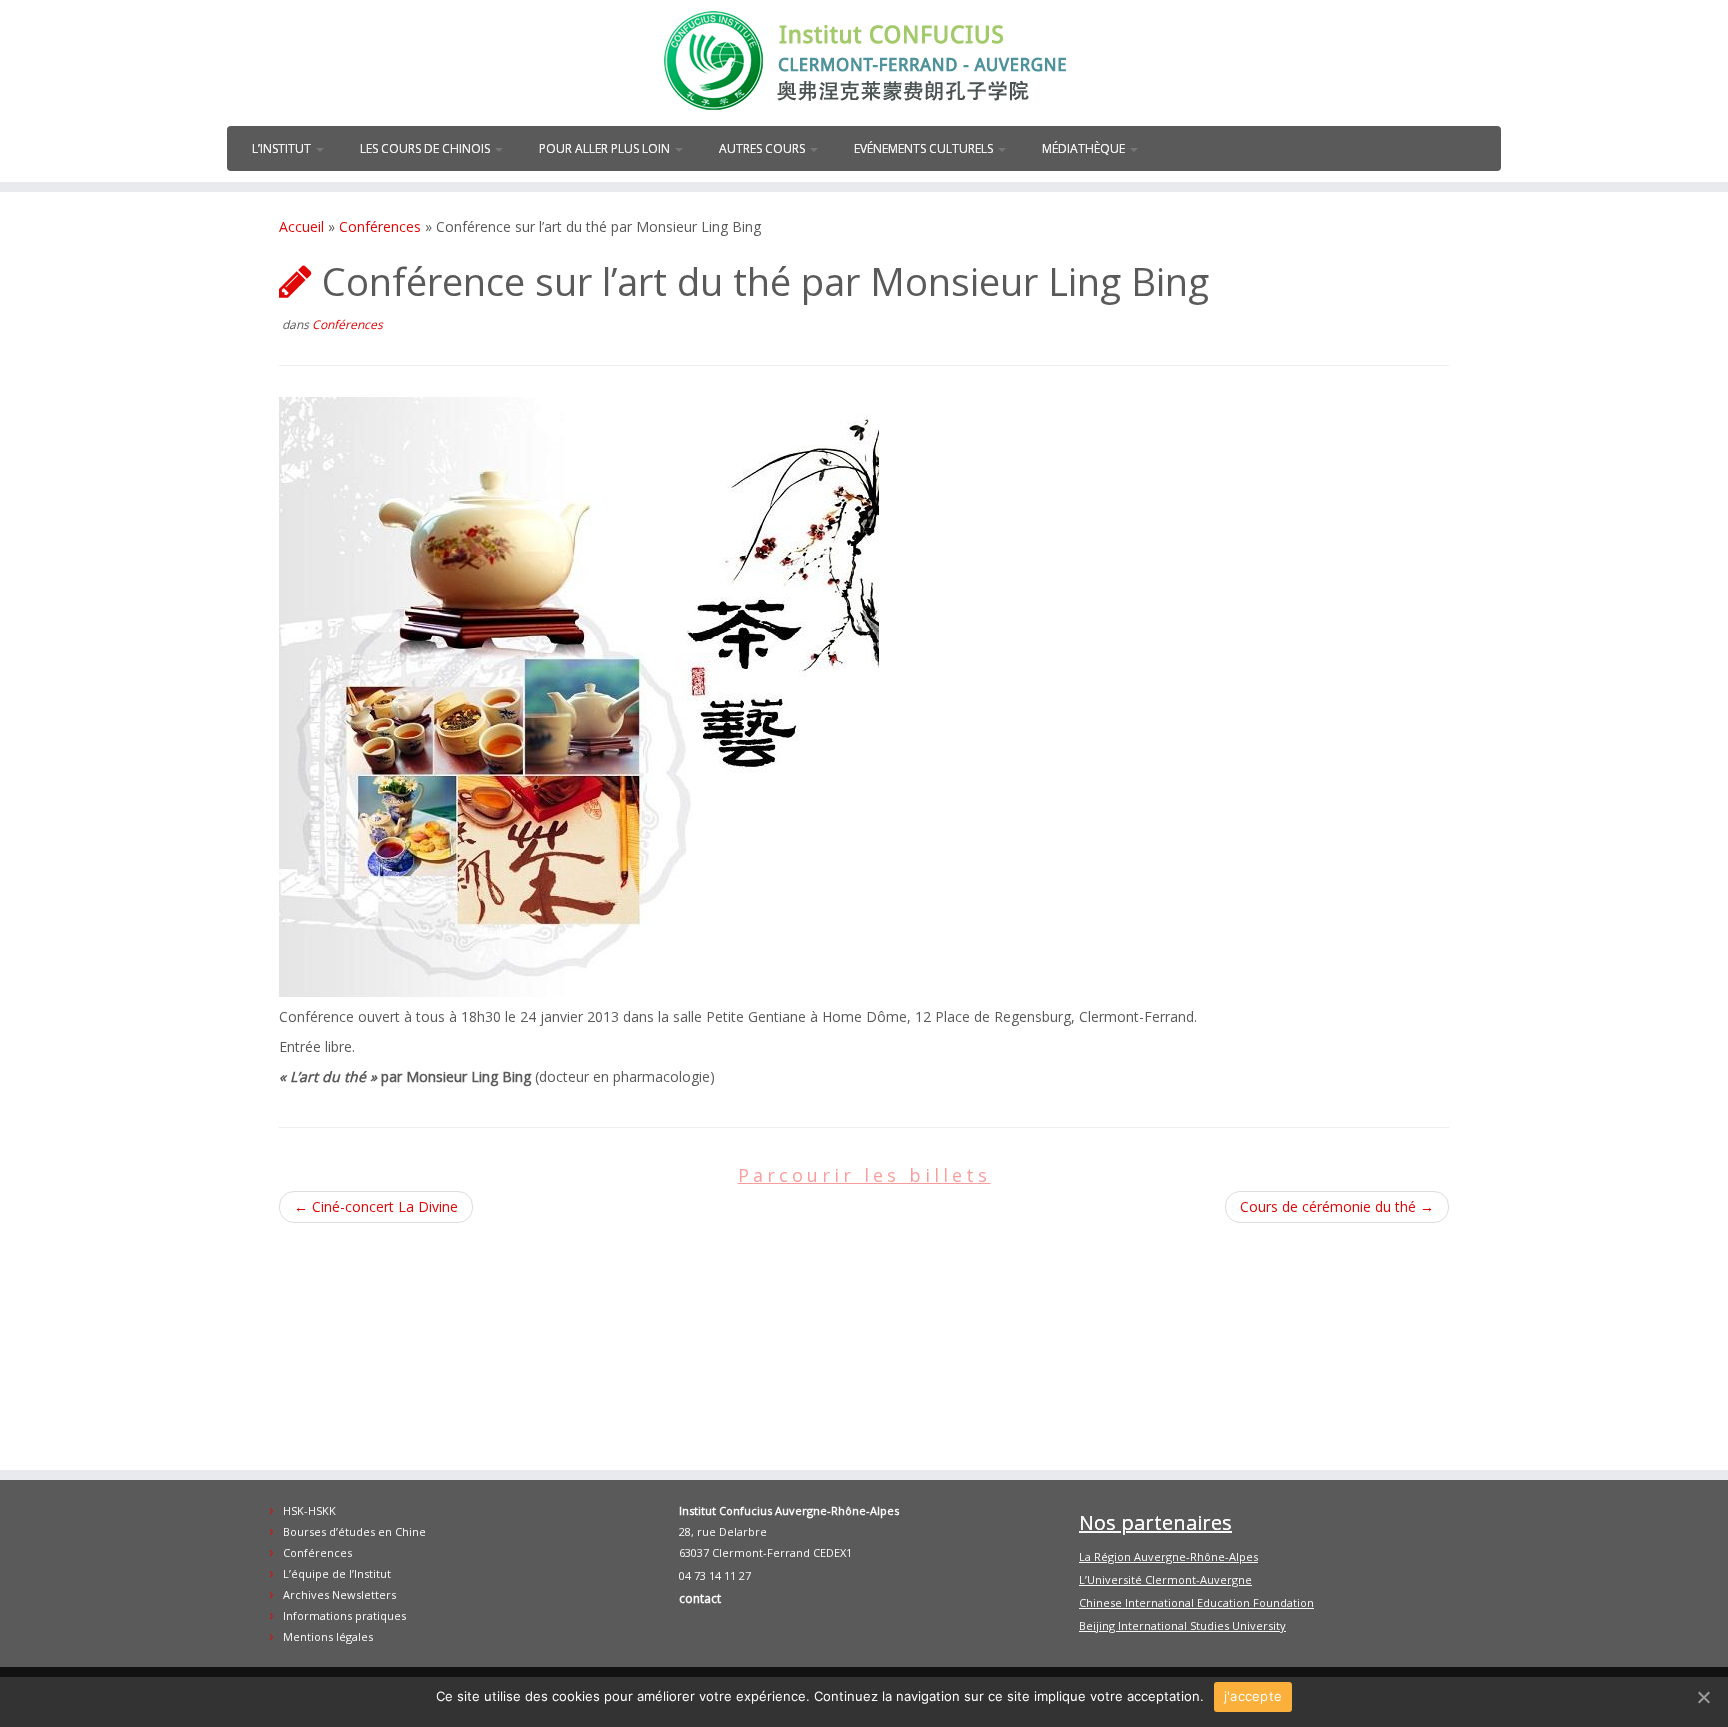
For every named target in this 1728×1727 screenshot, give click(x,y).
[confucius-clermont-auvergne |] (864, 60)
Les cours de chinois (426, 148)
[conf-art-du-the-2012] (579, 695)
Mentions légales (328, 1636)
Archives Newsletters (339, 1594)
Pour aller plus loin (606, 148)
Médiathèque (1085, 148)
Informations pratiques (344, 1615)
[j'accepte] (1703, 1697)
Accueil (301, 226)
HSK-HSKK (309, 1510)
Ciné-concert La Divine (376, 1206)
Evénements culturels (925, 148)
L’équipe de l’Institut (337, 1573)
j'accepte (1253, 1696)
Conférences (380, 226)
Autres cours (763, 148)
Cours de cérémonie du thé (1337, 1206)
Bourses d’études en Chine (354, 1531)
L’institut (283, 148)
